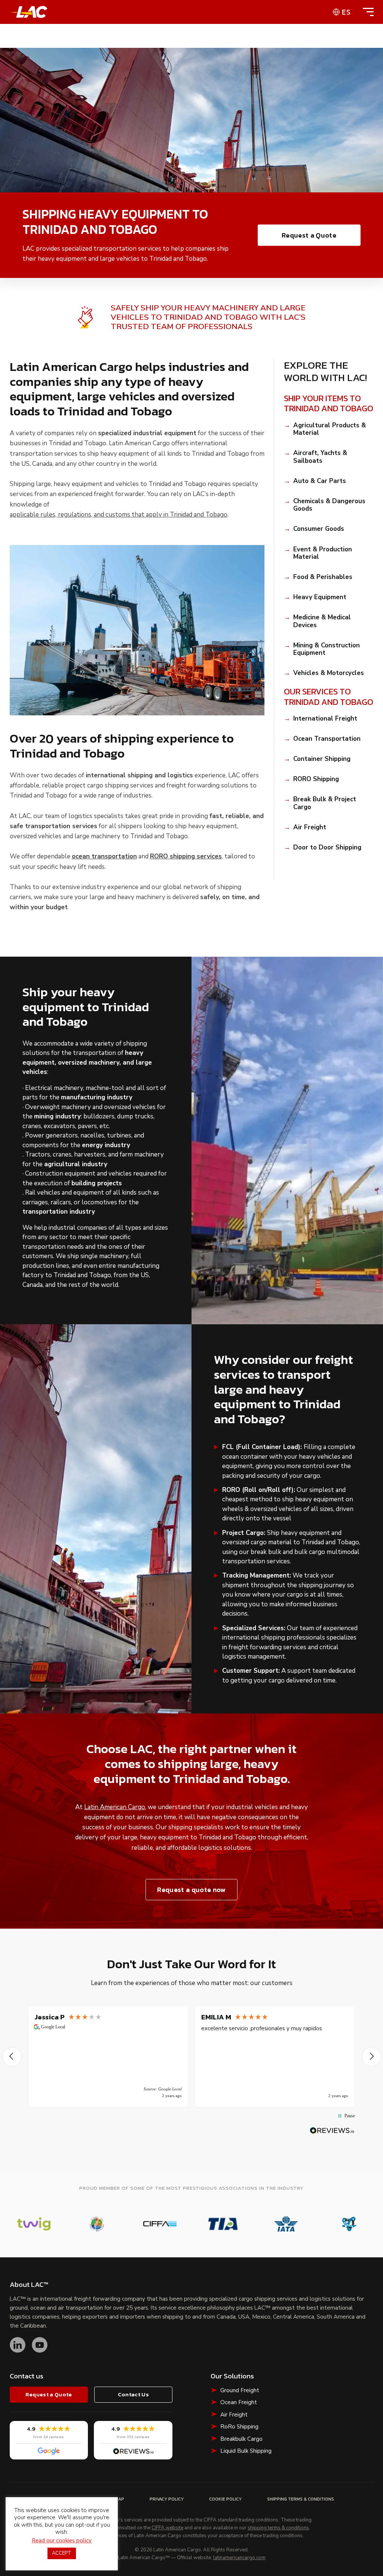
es (346, 12)
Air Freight (310, 827)
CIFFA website (167, 2528)
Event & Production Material (323, 553)
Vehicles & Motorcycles (329, 673)
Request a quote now (191, 1890)
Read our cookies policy (62, 2541)
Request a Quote (309, 235)
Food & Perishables (323, 577)
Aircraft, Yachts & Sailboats (320, 457)
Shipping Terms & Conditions (301, 2499)
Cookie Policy (225, 2499)
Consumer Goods (319, 529)
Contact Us (133, 2394)
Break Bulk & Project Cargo (325, 803)
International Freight (325, 719)
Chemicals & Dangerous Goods (329, 505)
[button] (12, 2057)
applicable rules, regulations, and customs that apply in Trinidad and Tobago (119, 515)
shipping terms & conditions (278, 2528)
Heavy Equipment (320, 597)
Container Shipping (322, 759)
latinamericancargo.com (239, 2558)
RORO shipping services (186, 857)
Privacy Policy (167, 2499)
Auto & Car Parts (320, 481)
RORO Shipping (316, 779)
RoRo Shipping (239, 2427)
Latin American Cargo (115, 1807)
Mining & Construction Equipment (327, 649)
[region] (192, 2057)
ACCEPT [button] (62, 2553)
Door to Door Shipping (327, 848)
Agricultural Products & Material (330, 429)
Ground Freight (240, 2390)
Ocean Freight (239, 2402)
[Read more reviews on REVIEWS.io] (332, 2131)
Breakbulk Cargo (241, 2439)
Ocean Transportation (327, 739)
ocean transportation (104, 857)
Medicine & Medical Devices (322, 621)
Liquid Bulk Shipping (246, 2451)
